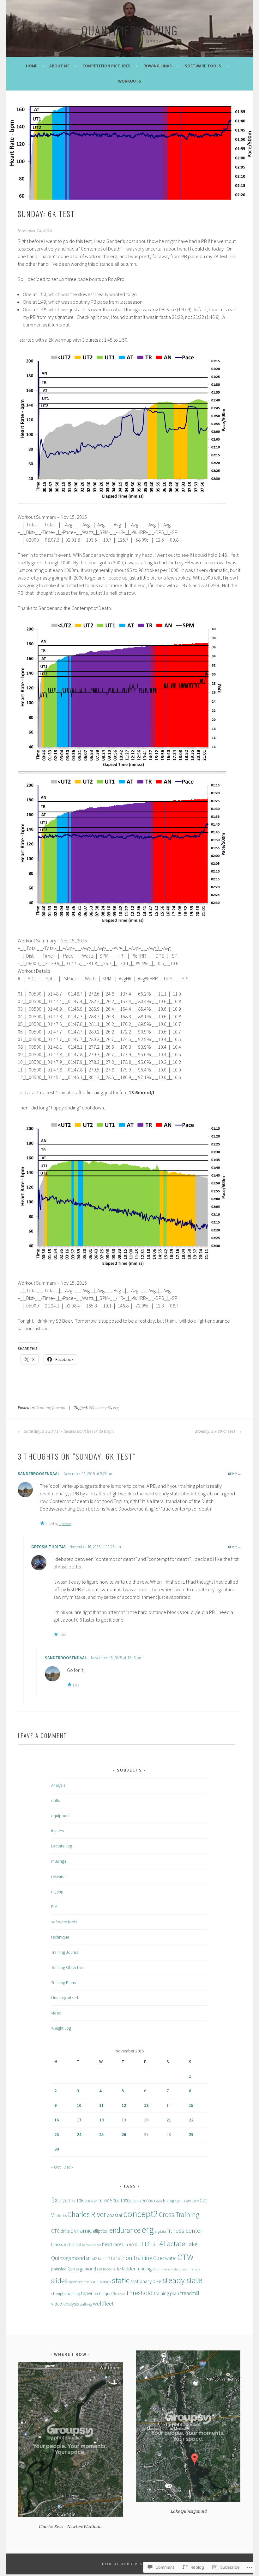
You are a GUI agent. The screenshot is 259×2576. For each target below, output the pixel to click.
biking (169, 2201)
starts (107, 2282)
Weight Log (61, 2028)
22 (191, 2120)
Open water (165, 2258)
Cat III (179, 2201)
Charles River (87, 2214)
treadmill (190, 2293)
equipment (61, 1816)
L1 (141, 2244)
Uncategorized (65, 1998)
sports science (79, 2282)
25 (101, 2134)
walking (86, 2304)
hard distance (92, 2245)
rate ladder (124, 2269)
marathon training (130, 2258)
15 (191, 2105)
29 (191, 2134)
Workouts (130, 81)
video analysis (65, 2304)
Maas (102, 2259)
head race (112, 2244)
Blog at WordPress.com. (129, 2564)
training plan (166, 2293)
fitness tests (62, 2244)
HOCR (133, 2245)
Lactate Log (62, 1846)
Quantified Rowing (130, 30)
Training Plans (63, 1983)
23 (57, 2134)
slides (59, 2281)
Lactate (175, 2244)
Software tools (203, 66)
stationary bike (146, 2281)
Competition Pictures (106, 66)
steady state (182, 2280)
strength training (66, 2294)
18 (101, 2120)
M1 (89, 2258)
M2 (95, 2259)
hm (125, 2245)
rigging (57, 1891)
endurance (125, 2230)
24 (79, 2134)
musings (59, 1861)
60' (107, 2201)
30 (57, 2149)
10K (80, 2200)
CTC (55, 2231)
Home (32, 66)
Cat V (195, 2201)
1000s (126, 2201)
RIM (54, 1907)
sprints (96, 2282)
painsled (59, 2269)
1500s (136, 2201)
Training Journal (51, 1408)
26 (124, 2134)
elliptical (101, 2231)
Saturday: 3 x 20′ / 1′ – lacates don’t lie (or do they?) (69, 1431)
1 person (65, 1524)
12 (124, 2105)
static (121, 2280)
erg (116, 1408)
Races (107, 2269)
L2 (147, 2244)
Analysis (58, 1785)
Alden (158, 2201)
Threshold (139, 2293)
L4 (160, 2244)
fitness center (185, 2231)
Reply (232, 1474)
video (56, 2013)
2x (64, 2200)
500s (115, 2201)
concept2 (103, 1408)
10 (79, 2105)
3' (69, 2201)
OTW (185, 2257)
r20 (99, 2269)
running (144, 2269)
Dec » (69, 2167)
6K (91, 1408)
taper (87, 2293)
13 (146, 2105)
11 (101, 2105)
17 (79, 2120)
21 (169, 2120)
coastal (114, 2215)
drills (55, 1800)
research (59, 1876)
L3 (153, 2244)
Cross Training (179, 2214)
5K (73, 2201)
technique (60, 1937)
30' (101, 2201)
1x (54, 2200)
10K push (91, 2201)
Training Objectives (68, 1967)
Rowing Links (158, 66)
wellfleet (103, 2303)
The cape (119, 2294)
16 (57, 2120)
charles (62, 2216)
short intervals (163, 2269)
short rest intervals (187, 2269)
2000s (147, 2201)
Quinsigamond (82, 2269)
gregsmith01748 (48, 1547)
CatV (188, 2201)
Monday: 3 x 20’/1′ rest (216, 1431)
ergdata (160, 2231)
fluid (77, 2244)
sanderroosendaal (39, 1474)
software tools (64, 1922)
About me (59, 66)
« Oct (56, 2167)
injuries (57, 1831)
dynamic (81, 2231)
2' (60, 2201)
